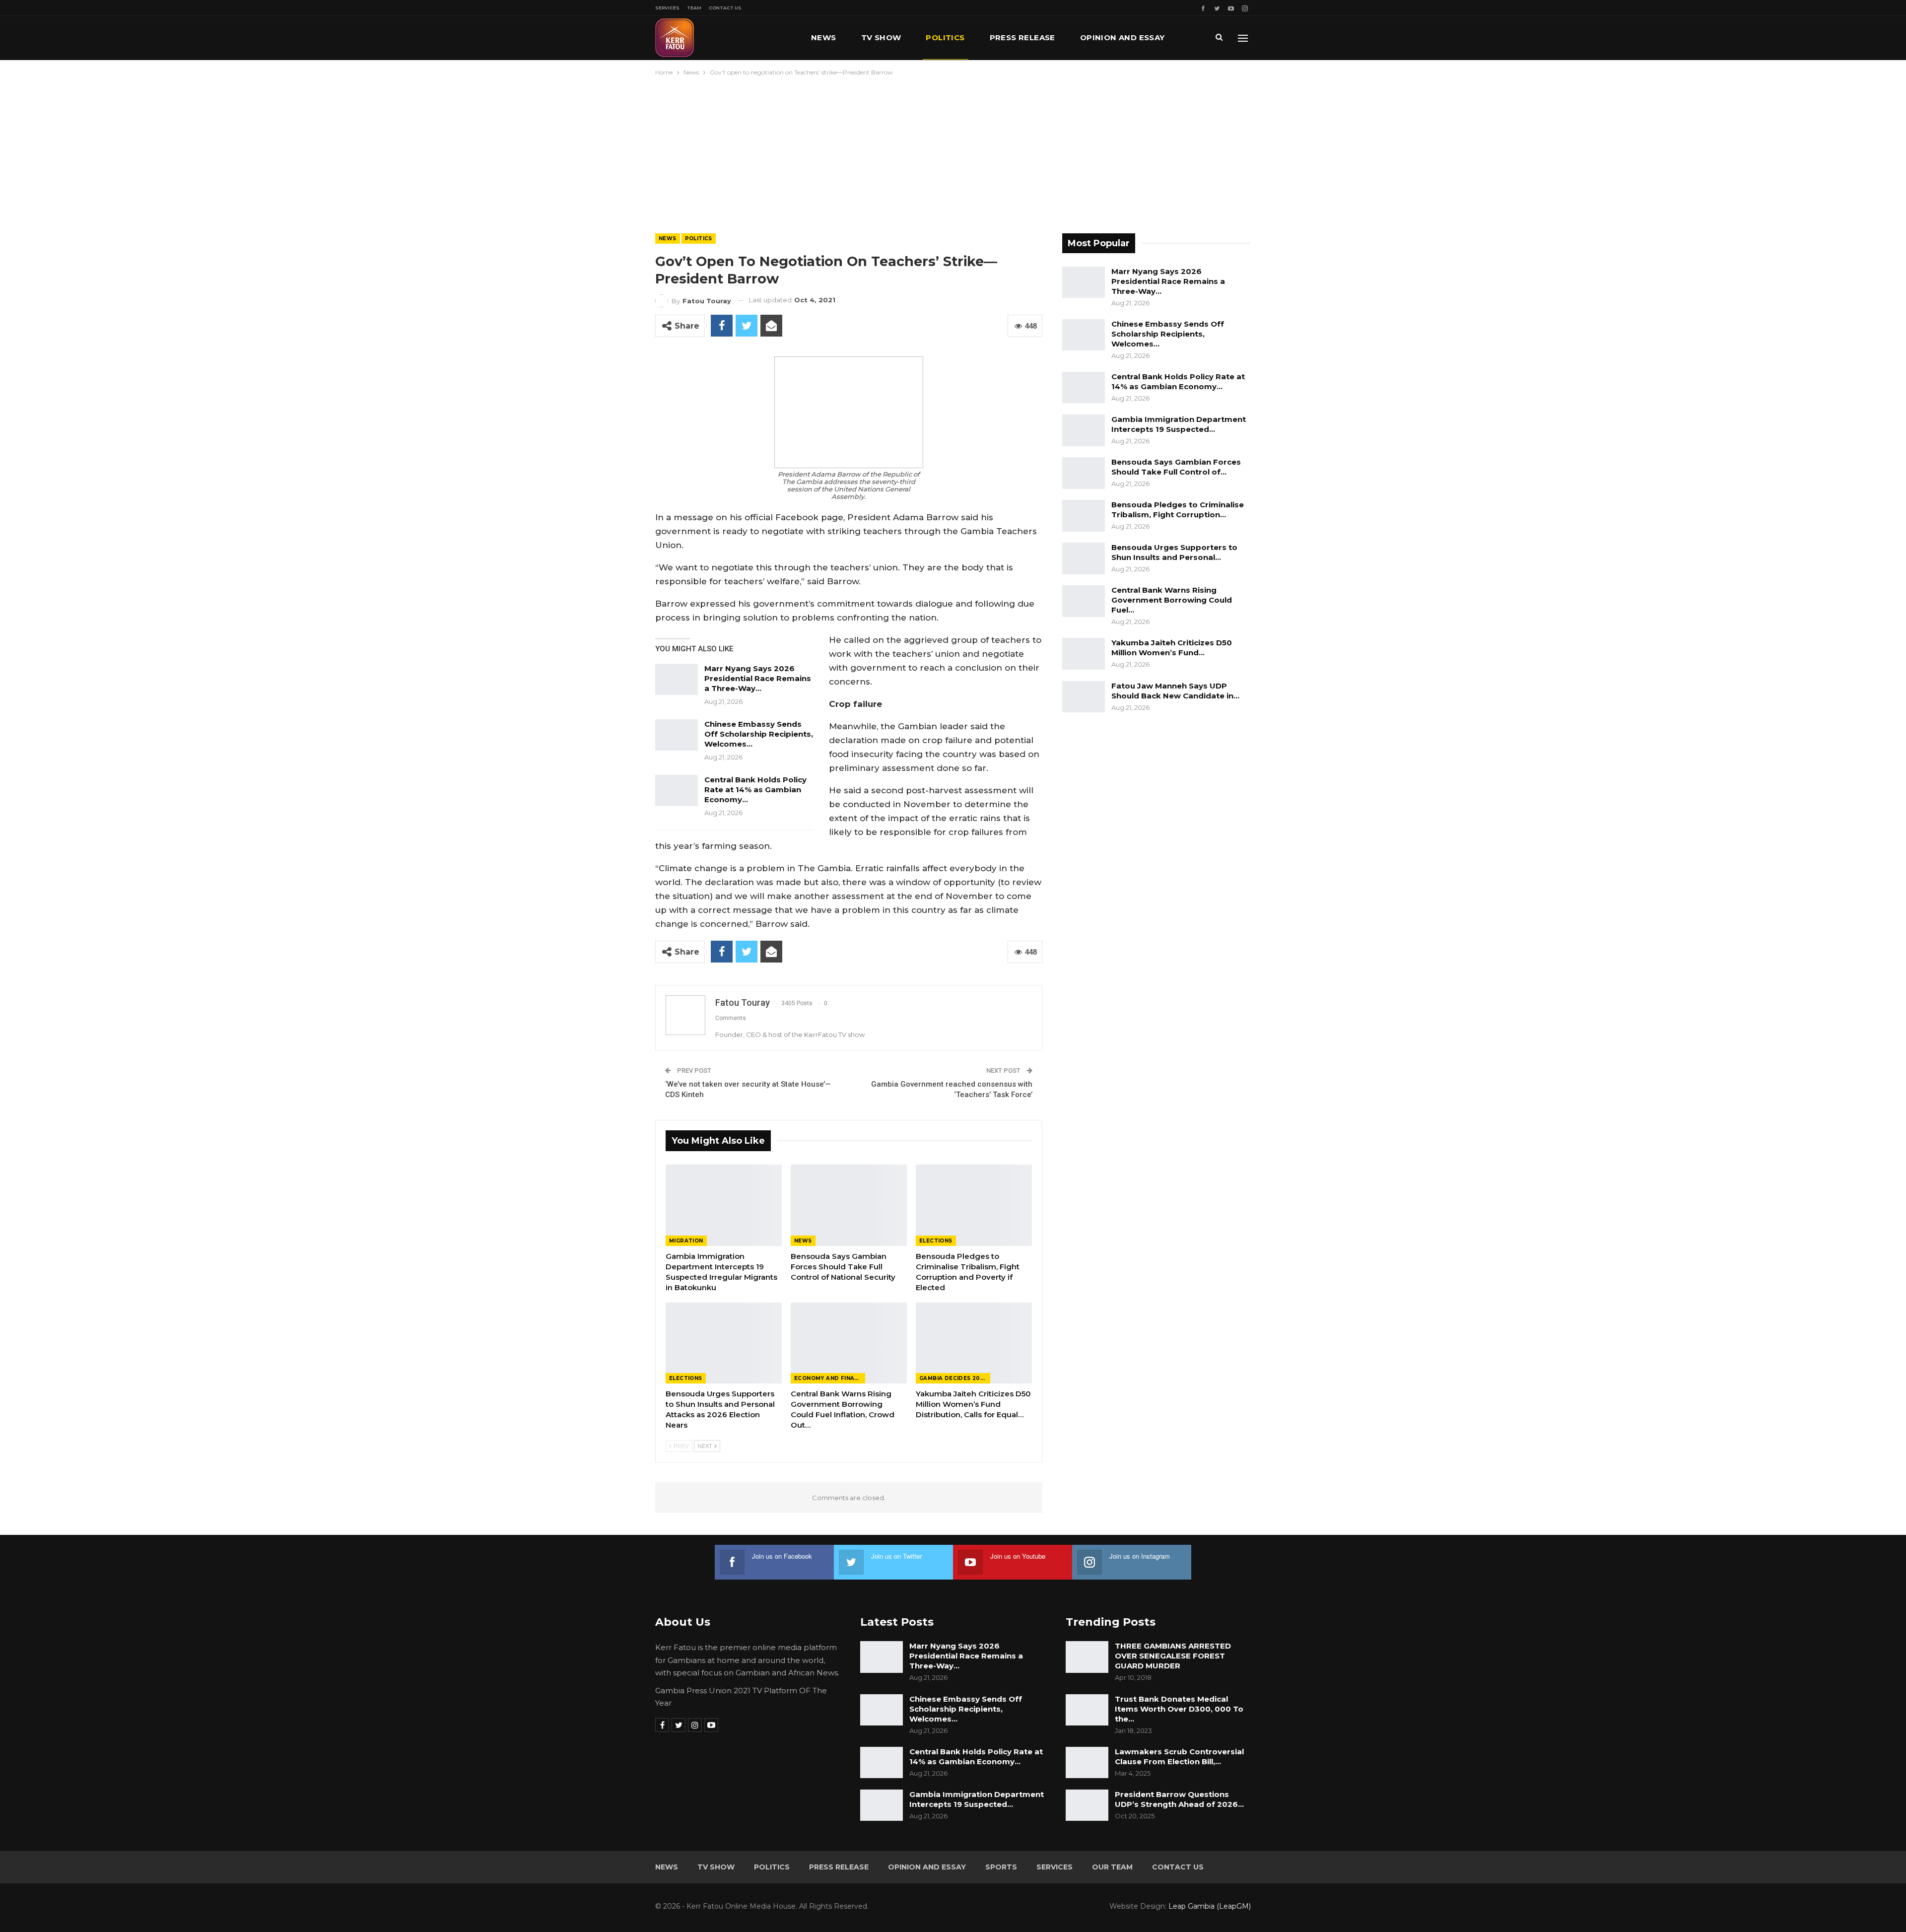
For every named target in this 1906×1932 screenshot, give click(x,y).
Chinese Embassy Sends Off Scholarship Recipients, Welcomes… (759, 734)
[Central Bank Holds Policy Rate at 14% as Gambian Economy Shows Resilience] (677, 791)
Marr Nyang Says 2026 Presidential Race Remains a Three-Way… (758, 678)
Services (667, 8)
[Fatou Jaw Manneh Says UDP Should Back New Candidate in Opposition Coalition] (1084, 697)
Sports (1001, 1867)
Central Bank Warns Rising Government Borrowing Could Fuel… (1172, 600)
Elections (936, 1241)
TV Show (881, 37)
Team (694, 8)
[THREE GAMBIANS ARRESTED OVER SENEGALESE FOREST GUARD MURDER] (1087, 1657)
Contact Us (725, 8)
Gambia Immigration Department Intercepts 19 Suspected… (1179, 424)
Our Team (1112, 1867)
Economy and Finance (830, 1378)
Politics (945, 37)
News (824, 37)
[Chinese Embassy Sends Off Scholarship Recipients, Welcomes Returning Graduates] (677, 735)
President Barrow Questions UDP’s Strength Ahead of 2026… (1179, 1799)
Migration (686, 1241)
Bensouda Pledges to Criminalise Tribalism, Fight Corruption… (1178, 510)
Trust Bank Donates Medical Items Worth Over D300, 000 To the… (1179, 1709)
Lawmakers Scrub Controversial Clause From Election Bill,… (1179, 1757)
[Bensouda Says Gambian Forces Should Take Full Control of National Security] (849, 1205)
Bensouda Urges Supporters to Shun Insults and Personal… (1174, 552)
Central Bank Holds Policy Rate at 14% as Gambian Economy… (755, 790)
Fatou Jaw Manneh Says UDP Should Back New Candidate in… (1175, 691)
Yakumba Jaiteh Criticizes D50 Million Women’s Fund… (1172, 648)
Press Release (1022, 37)
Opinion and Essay (1123, 37)
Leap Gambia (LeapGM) (1210, 1906)
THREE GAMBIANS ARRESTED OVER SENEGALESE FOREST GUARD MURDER (1173, 1656)
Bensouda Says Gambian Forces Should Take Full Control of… (1176, 467)
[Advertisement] (953, 152)
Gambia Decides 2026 (953, 1378)
